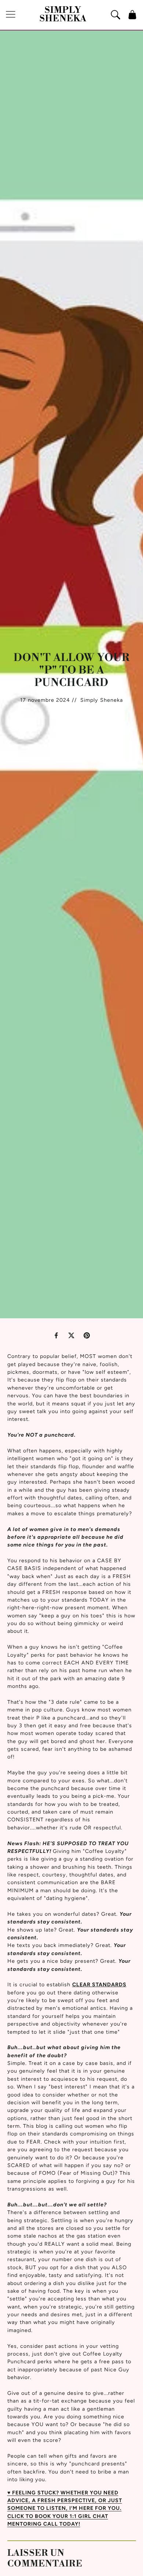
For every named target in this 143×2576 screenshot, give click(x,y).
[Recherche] (115, 15)
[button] (11, 15)
